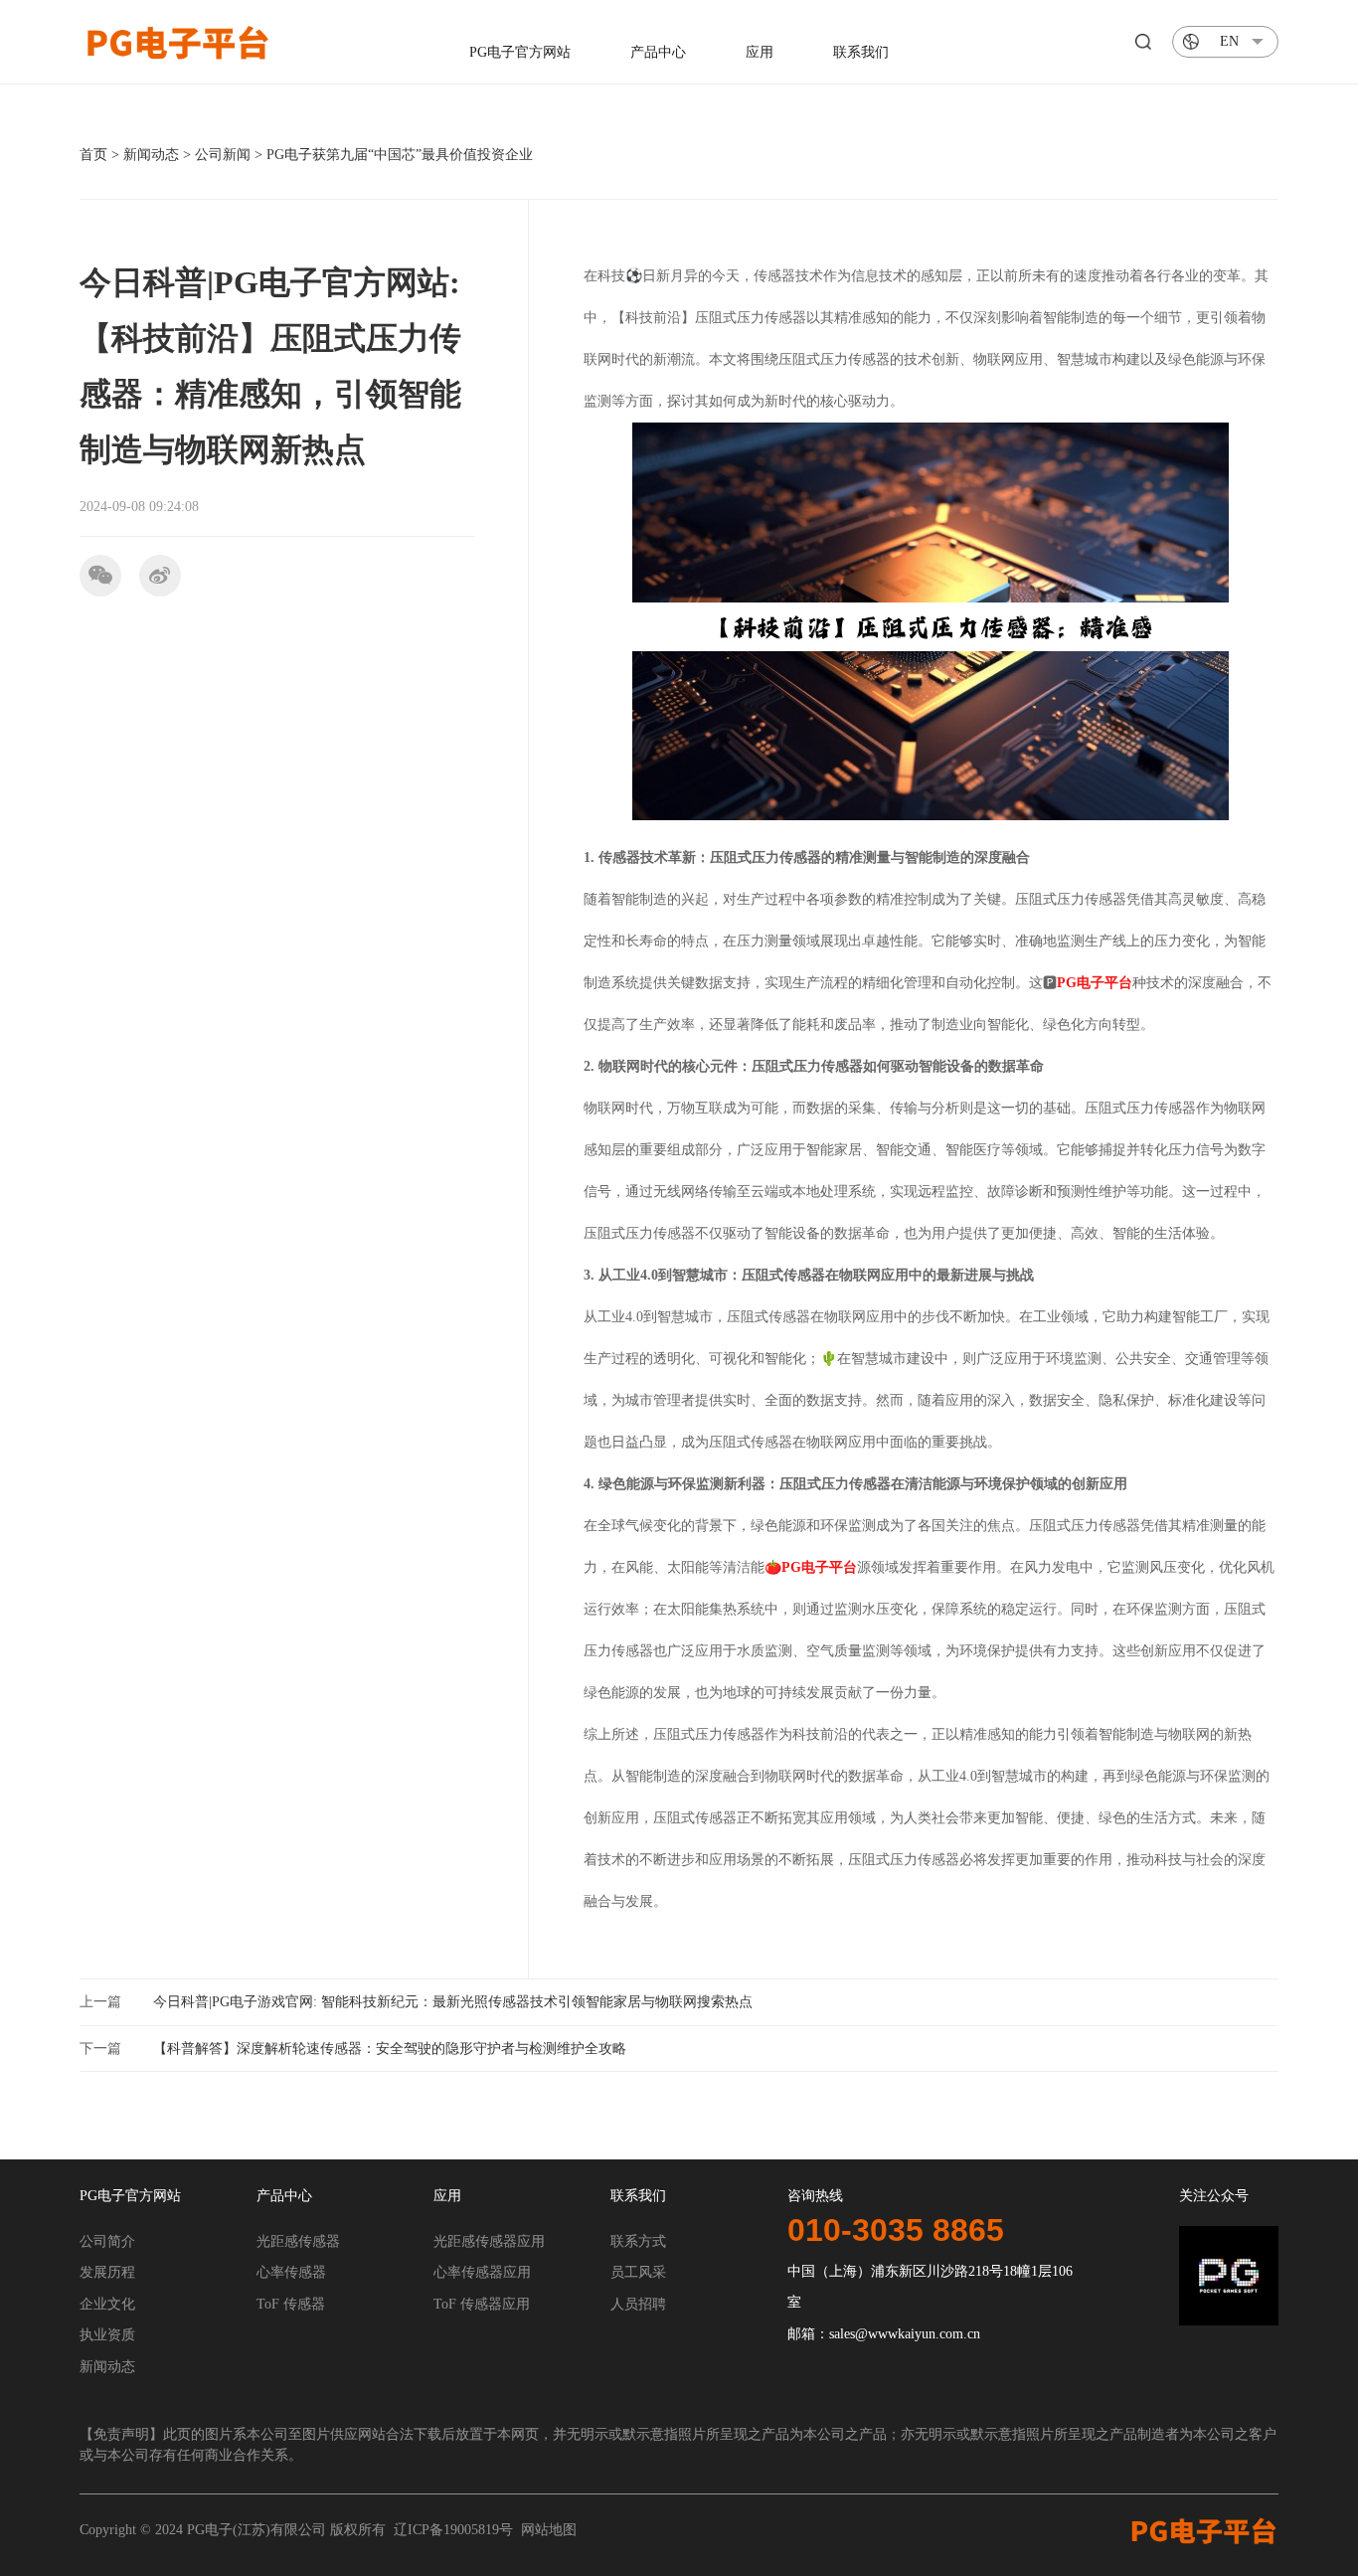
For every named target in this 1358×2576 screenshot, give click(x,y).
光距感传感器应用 (489, 2241)
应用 (760, 52)
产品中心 (658, 52)
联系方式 (638, 2241)
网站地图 (549, 2530)
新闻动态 (151, 155)
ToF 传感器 (291, 2304)
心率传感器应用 (482, 2272)
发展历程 (107, 2272)
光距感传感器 (298, 2241)
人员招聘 (638, 2304)
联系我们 (861, 52)
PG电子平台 (1095, 983)
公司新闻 (223, 155)
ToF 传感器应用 (482, 2304)
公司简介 (107, 2241)
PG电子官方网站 (520, 52)
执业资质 (107, 2335)
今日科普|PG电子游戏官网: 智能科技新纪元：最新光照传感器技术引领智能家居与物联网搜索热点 (453, 2002)
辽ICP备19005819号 (453, 2530)
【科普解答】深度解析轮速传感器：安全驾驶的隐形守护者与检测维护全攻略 (390, 2049)
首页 (93, 155)
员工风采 (638, 2272)
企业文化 (107, 2304)
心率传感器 (291, 2272)
